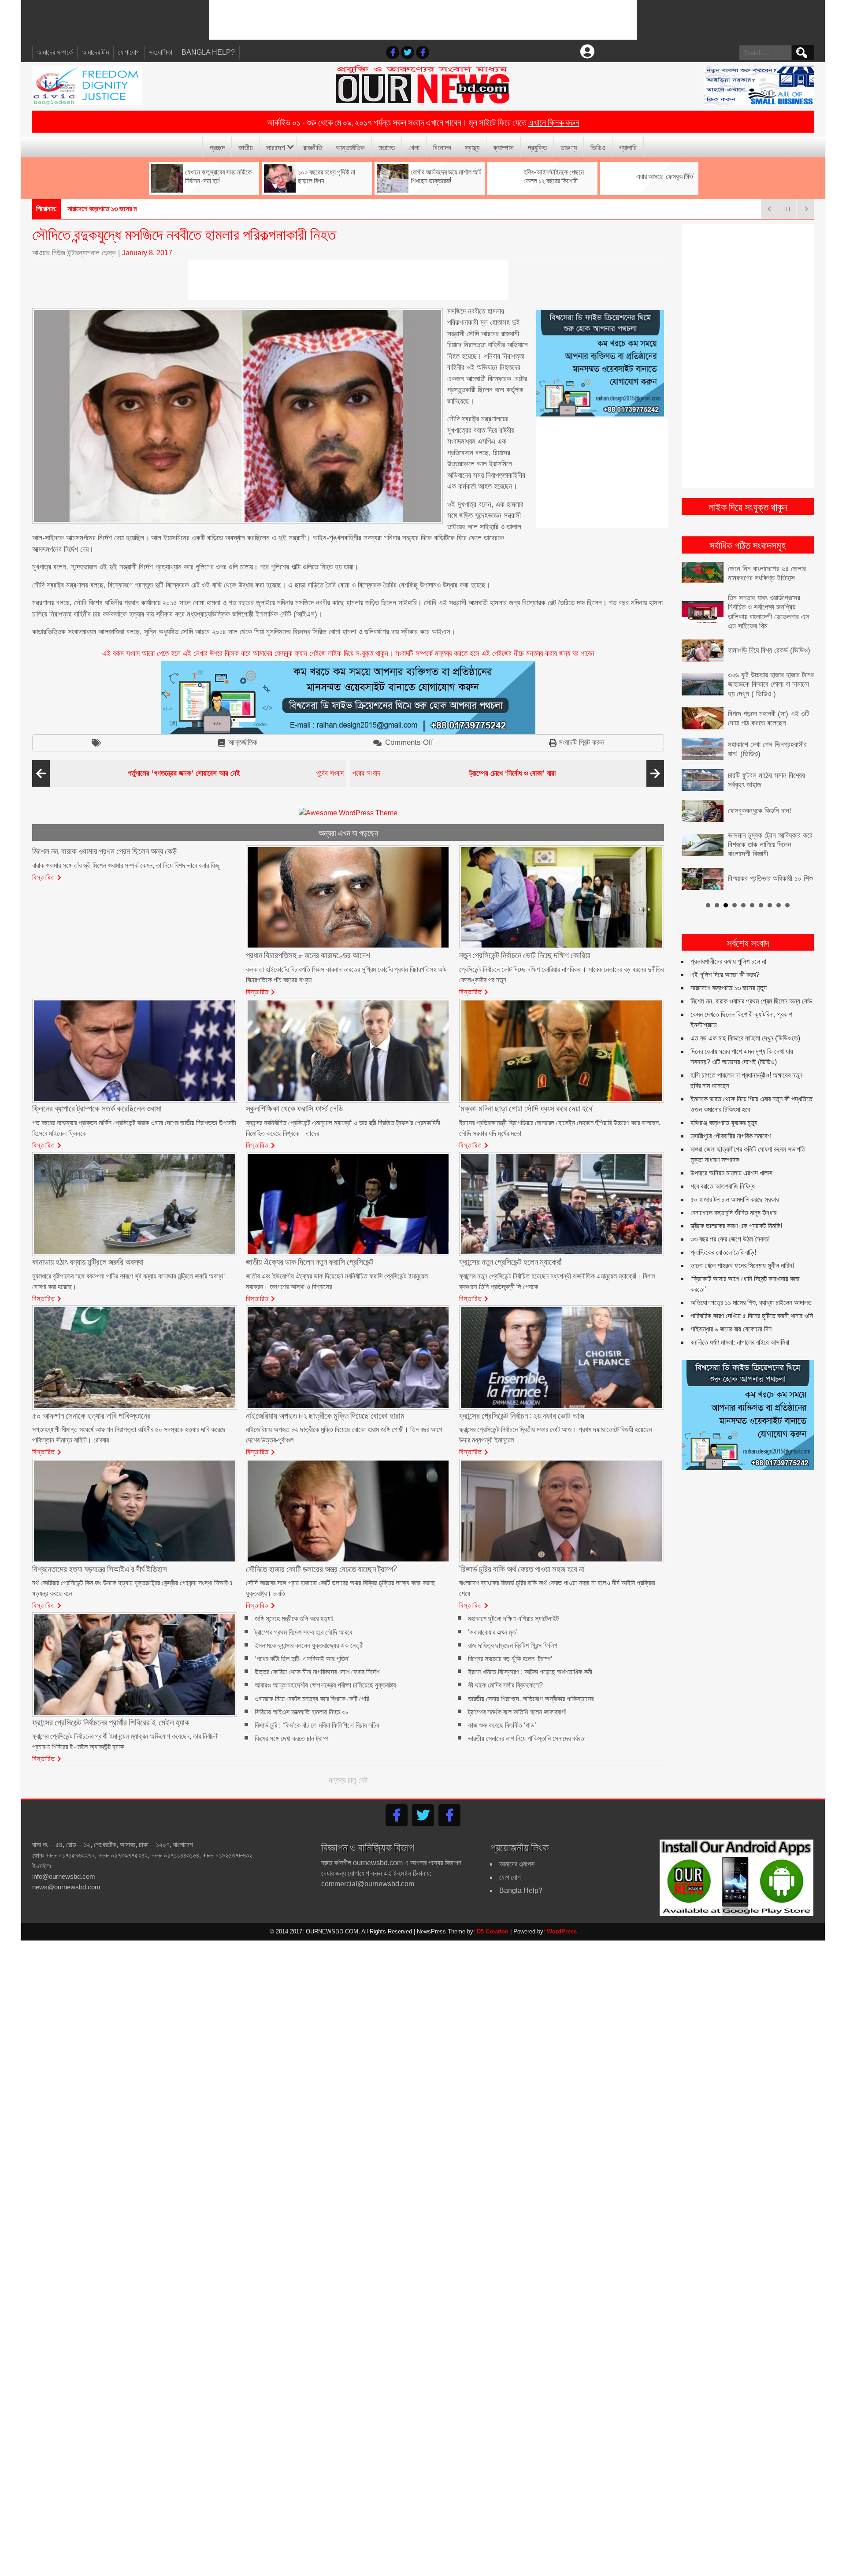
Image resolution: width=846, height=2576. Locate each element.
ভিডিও (598, 147)
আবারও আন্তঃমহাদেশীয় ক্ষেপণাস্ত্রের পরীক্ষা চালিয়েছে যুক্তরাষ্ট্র (325, 1686)
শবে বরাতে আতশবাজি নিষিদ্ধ (723, 1165)
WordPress (562, 1931)
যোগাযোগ (129, 52)
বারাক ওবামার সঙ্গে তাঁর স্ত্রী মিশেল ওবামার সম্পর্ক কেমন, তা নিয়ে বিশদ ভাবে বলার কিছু (126, 865)
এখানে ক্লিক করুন (554, 122)
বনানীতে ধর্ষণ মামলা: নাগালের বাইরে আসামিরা (740, 1321)
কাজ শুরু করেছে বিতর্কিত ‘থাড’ (502, 1725)
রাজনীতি (313, 147)
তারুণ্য (569, 147)
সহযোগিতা (161, 52)
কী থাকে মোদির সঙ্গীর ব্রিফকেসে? (505, 1686)
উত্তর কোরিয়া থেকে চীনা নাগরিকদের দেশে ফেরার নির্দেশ (317, 1672)
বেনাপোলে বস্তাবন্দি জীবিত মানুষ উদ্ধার (733, 1191)
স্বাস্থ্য (472, 147)
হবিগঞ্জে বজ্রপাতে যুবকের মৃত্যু (724, 1102)
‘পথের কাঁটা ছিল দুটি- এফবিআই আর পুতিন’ (302, 1659)
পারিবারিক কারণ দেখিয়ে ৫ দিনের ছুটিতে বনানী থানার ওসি (752, 1295)
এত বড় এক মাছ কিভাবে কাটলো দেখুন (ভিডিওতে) (745, 1017)
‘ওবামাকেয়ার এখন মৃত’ (493, 1632)
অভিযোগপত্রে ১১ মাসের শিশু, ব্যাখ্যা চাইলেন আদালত (751, 1281)
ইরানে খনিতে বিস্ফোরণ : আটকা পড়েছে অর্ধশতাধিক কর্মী (530, 1672)
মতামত (387, 147)
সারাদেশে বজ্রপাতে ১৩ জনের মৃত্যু (729, 967)
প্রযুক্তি (537, 147)
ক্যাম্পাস (503, 147)
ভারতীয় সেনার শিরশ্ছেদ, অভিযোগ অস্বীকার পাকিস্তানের (531, 1699)
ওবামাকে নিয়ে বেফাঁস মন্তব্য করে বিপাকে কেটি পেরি (312, 1699)
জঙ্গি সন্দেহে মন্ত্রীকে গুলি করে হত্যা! (294, 1619)
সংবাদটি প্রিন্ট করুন (582, 742)
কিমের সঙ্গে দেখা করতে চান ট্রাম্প (292, 1739)
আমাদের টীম (95, 52)
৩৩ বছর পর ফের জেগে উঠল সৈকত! (730, 1218)
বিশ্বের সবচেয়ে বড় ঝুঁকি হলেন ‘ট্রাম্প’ (510, 1659)
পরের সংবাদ (454, 773)
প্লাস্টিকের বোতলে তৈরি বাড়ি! (723, 1231)
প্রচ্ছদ (217, 147)
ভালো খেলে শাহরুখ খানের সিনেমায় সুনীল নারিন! (742, 1244)
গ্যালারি (628, 147)
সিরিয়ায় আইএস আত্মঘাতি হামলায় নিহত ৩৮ (302, 1712)
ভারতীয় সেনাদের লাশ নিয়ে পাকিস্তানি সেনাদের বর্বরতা (527, 1739)
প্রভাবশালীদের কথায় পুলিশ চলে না (728, 940)
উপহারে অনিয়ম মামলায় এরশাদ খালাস (731, 1152)
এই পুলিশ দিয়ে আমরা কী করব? (725, 953)
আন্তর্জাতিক (350, 147)
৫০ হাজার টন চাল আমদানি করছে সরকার (735, 1178)
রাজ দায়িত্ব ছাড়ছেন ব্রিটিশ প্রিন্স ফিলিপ (513, 1645)
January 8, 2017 (147, 253)
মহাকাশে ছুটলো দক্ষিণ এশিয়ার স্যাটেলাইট (513, 1619)
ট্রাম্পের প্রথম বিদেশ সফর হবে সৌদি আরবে (303, 1632)
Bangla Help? (208, 52)
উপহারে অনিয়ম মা (87, 209)
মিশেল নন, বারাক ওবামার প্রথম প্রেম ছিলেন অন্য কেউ (751, 980)
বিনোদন (442, 147)
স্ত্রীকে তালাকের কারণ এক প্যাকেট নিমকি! (736, 1205)
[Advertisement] (423, 20)
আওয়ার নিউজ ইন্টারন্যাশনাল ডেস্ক (74, 253)
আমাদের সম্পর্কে (55, 52)
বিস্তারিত (44, 877)
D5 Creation (493, 1931)
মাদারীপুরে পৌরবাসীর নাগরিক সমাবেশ (731, 1115)
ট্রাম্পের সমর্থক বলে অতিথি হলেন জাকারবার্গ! (517, 1712)
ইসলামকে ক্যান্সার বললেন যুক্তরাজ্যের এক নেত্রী (309, 1645)
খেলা (414, 147)
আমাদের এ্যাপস (517, 1864)
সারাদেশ (276, 147)
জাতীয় (245, 147)
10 (787, 884)
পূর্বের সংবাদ (236, 773)
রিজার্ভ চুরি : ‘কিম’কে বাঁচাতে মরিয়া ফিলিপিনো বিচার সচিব (317, 1725)
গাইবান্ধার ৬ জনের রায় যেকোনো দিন (731, 1308)
